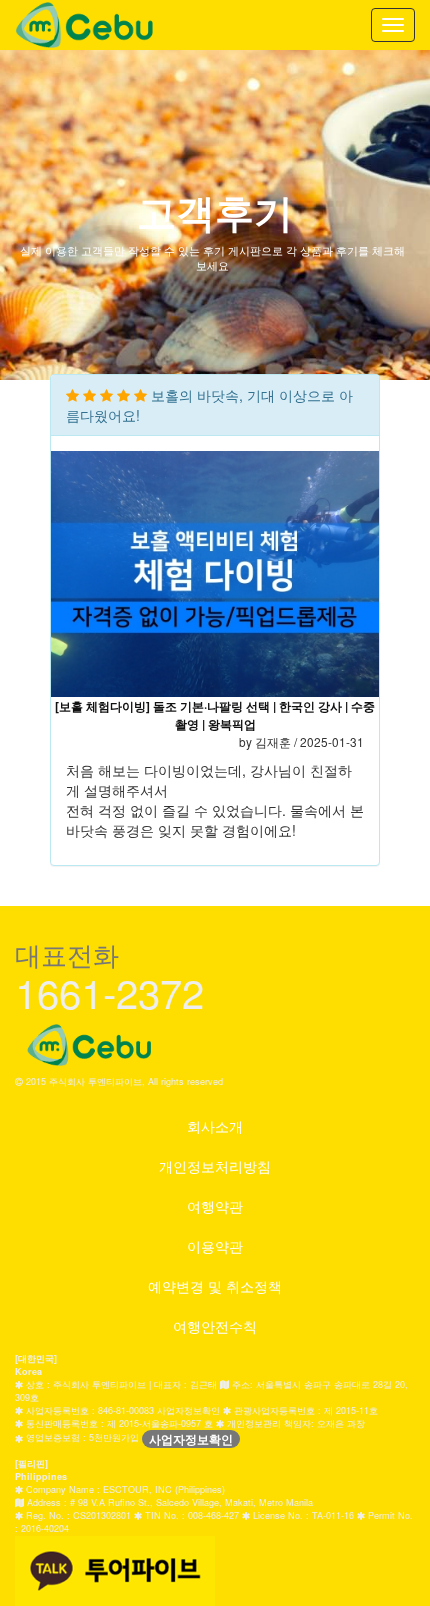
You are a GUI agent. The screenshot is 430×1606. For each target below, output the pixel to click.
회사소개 (215, 1126)
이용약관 (215, 1246)
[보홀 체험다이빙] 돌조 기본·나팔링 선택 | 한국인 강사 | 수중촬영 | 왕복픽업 (215, 715)
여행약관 (215, 1206)
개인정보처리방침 (215, 1166)
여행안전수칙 (215, 1326)
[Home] (85, 25)
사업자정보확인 (191, 1439)
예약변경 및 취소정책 (215, 1286)
